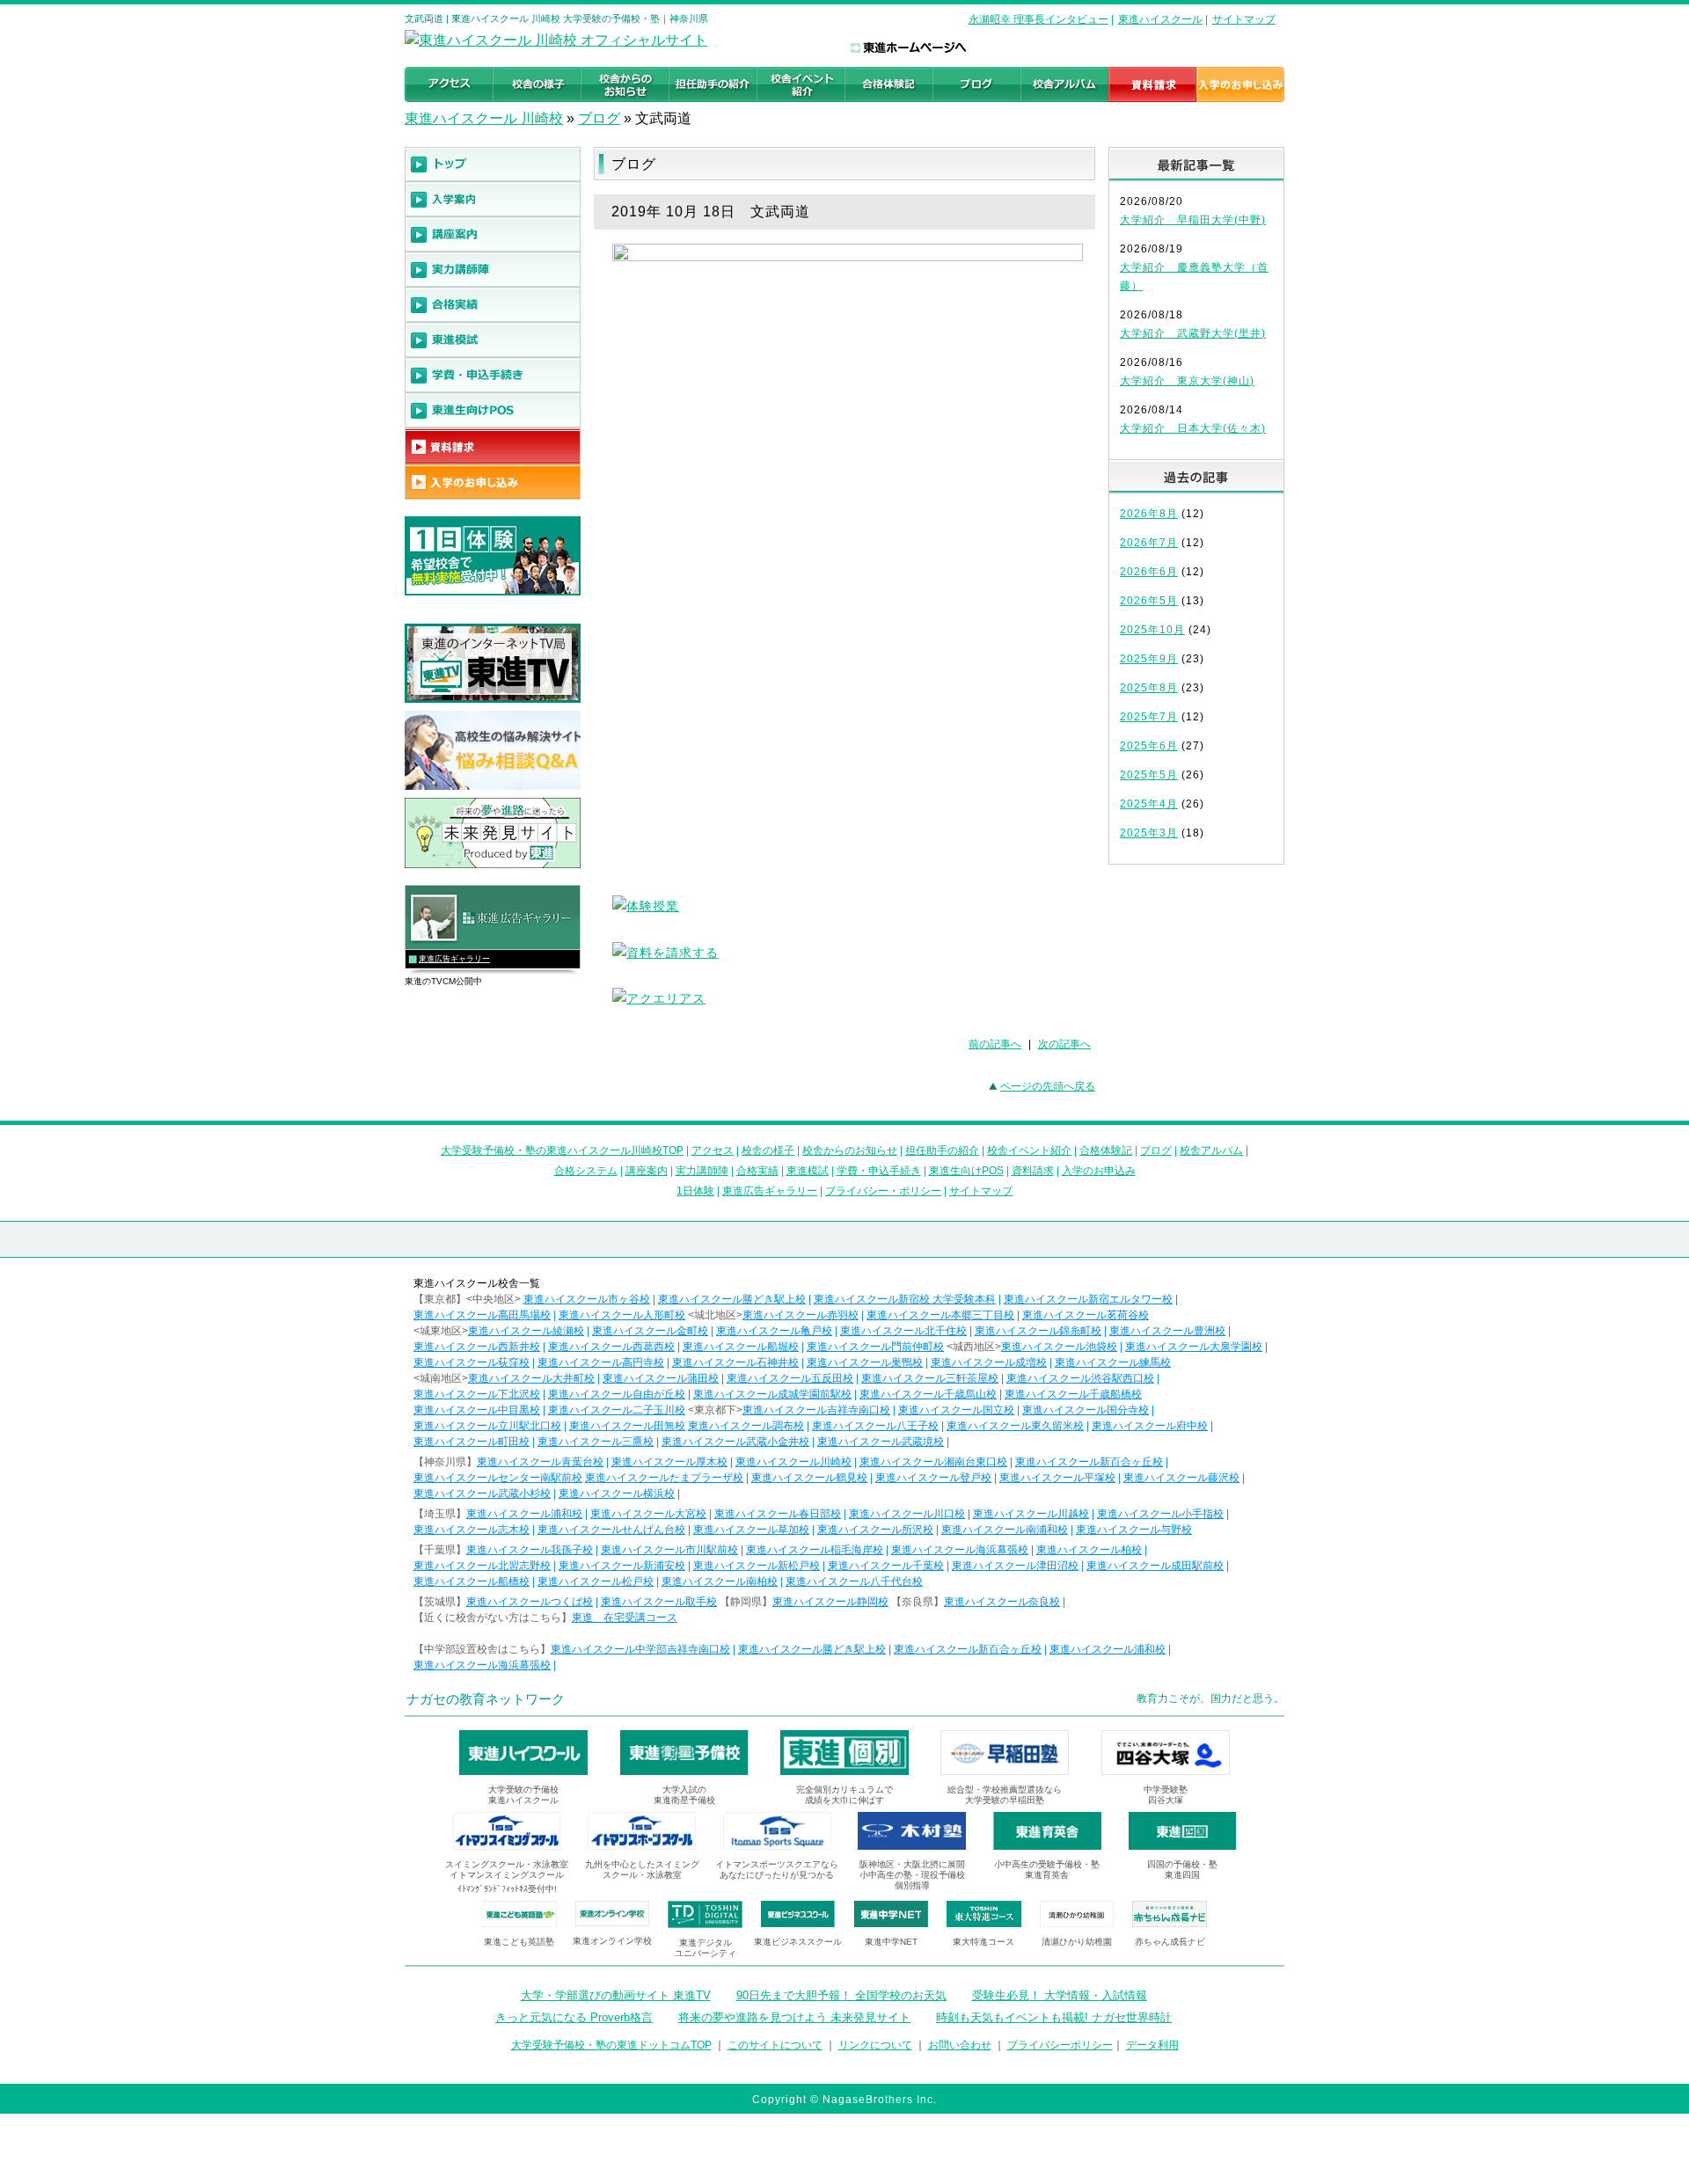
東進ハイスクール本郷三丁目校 (940, 1315)
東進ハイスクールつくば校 (530, 1602)
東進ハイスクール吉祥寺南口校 (816, 1410)
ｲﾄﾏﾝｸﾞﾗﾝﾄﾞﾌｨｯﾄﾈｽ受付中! (507, 1889)
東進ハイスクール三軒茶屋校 (930, 1378)
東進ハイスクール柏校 (1089, 1550)
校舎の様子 (768, 1150)
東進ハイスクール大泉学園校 (1194, 1347)
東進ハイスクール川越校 (1031, 1514)
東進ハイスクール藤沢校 (1181, 1478)
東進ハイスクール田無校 (627, 1426)
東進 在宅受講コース (625, 1618)
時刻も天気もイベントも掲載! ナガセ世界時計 (1054, 2017)
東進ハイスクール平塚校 (1057, 1478)
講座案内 (647, 1171)
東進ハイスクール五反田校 (790, 1378)
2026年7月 (1149, 543)
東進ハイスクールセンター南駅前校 (498, 1478)
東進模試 (808, 1171)
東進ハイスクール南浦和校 (1005, 1530)
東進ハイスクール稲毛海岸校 (815, 1550)
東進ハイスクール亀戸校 (774, 1331)
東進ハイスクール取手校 (659, 1602)
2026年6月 (1149, 572)
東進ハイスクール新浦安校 (622, 1566)
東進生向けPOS (966, 1171)
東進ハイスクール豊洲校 (1167, 1331)
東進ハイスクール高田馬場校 (482, 1315)
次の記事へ (1064, 1044)
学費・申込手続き (879, 1171)
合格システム (586, 1171)
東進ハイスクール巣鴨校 (865, 1362)
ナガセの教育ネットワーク (486, 1699)
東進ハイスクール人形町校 (622, 1315)
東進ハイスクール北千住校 (903, 1331)
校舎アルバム (1211, 1150)
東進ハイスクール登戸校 (933, 1478)
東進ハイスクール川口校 (907, 1514)
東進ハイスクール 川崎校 (484, 118)
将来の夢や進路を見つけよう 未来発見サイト (794, 2017)
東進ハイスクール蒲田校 (661, 1378)
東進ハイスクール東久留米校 (1015, 1426)
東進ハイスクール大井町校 (531, 1378)
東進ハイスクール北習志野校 (482, 1566)
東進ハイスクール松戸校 (596, 1581)
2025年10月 (1152, 630)
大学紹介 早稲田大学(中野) (1193, 220)
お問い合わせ (960, 2045)
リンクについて (875, 2045)
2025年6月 (1149, 746)
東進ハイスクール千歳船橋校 (1073, 1394)
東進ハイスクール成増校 (989, 1362)
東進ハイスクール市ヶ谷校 (587, 1299)
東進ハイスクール (1160, 19)
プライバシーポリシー (1060, 2045)
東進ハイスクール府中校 (1150, 1426)
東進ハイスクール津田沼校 (1015, 1566)
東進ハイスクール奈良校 (1002, 1602)
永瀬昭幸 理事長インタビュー (1038, 19)
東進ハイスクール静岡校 (830, 1602)
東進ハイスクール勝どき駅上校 (732, 1299)
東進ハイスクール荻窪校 (472, 1362)
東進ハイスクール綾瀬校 (526, 1331)
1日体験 (695, 1191)
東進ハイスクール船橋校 (472, 1581)
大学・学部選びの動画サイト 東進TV (616, 1995)
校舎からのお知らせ (850, 1150)
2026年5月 (1149, 601)
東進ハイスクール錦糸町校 (1038, 1331)
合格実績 (757, 1171)
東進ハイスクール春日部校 (778, 1514)
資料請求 (1033, 1171)
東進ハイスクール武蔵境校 (881, 1442)
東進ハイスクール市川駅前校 (669, 1550)
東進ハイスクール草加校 (751, 1530)
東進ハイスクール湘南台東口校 (933, 1462)
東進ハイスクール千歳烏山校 (928, 1394)
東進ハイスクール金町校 (650, 1331)
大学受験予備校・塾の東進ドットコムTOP (611, 2045)
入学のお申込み (1099, 1171)
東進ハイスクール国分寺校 (1086, 1410)
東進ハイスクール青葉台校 (540, 1462)
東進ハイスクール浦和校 (524, 1514)
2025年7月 (1149, 717)
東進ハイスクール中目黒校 (477, 1410)
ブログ (599, 118)
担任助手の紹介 (942, 1150)
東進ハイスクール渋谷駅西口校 (1080, 1378)
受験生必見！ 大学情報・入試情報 (1060, 1995)
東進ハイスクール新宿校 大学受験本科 (905, 1299)
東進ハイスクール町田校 (472, 1442)
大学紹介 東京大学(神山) (1187, 381)
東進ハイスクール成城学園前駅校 (772, 1394)
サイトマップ (1244, 19)
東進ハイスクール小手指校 (1160, 1514)
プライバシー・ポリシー (883, 1191)
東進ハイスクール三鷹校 (596, 1442)
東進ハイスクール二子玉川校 (617, 1410)
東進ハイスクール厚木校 (669, 1462)
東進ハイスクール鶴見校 (809, 1478)
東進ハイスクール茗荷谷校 (1086, 1315)
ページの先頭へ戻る (1048, 1086)
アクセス (713, 1150)
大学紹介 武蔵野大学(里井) (1193, 333)
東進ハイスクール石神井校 (735, 1362)
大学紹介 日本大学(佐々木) (1193, 428)
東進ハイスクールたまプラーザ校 (664, 1478)
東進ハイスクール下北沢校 (477, 1394)
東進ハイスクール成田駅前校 (1155, 1566)
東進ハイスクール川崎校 (793, 1462)
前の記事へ (995, 1044)
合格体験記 (1106, 1150)
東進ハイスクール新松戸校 (757, 1566)
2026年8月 (1149, 514)
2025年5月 (1149, 775)
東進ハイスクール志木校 (472, 1530)
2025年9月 (1149, 659)
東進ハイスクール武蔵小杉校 (482, 1494)
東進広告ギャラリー (454, 959)
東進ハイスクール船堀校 (741, 1347)
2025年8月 (1149, 688)
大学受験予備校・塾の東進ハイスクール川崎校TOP (562, 1150)
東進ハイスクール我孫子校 (530, 1550)
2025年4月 (1149, 804)
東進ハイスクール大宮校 (648, 1514)
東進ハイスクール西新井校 (477, 1347)
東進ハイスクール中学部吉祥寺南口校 (640, 1649)
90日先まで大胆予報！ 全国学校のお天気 (841, 1995)
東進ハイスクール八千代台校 (854, 1581)
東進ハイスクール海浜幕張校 (960, 1550)
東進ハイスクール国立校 (956, 1410)
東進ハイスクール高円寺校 (601, 1362)
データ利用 (1152, 2045)
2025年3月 (1149, 833)
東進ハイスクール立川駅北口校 (487, 1426)
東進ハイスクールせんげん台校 (611, 1530)
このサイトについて (775, 2045)
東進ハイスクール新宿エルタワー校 (1088, 1299)
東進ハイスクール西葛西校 (611, 1347)
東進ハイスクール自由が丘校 (617, 1394)
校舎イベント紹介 (1029, 1150)
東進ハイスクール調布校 (746, 1426)
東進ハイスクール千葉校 (886, 1566)
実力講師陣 (702, 1171)
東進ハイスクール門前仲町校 (875, 1347)
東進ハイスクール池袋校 (1059, 1347)
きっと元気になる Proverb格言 (574, 2017)
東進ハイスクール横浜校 (617, 1494)
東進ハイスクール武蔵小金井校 (735, 1442)
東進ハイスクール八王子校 (875, 1426)
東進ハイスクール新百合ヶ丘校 (1089, 1462)
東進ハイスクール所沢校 (875, 1530)
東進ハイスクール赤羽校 (801, 1315)
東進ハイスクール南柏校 (720, 1581)
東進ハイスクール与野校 (1134, 1530)
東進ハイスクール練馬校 (1113, 1362)
